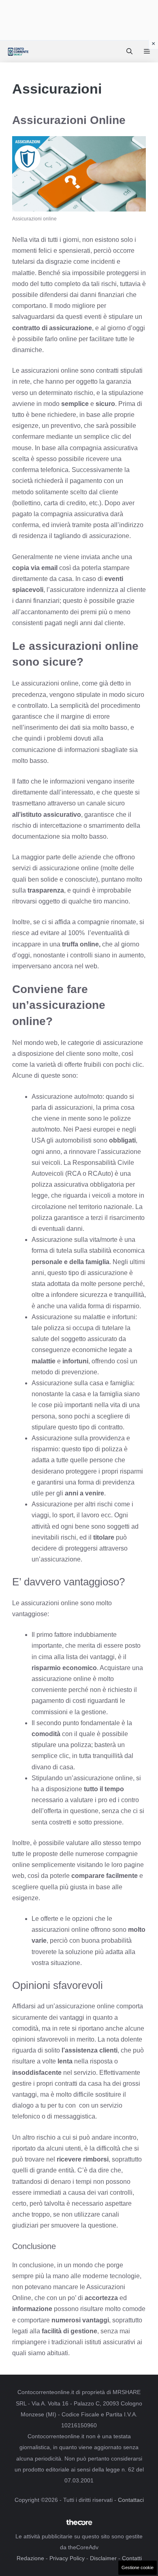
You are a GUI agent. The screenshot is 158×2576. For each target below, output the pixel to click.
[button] (129, 51)
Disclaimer (103, 2558)
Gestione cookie (138, 2567)
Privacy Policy (67, 2558)
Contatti (132, 2558)
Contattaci (131, 2500)
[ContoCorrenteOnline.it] (18, 51)
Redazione (30, 2558)
